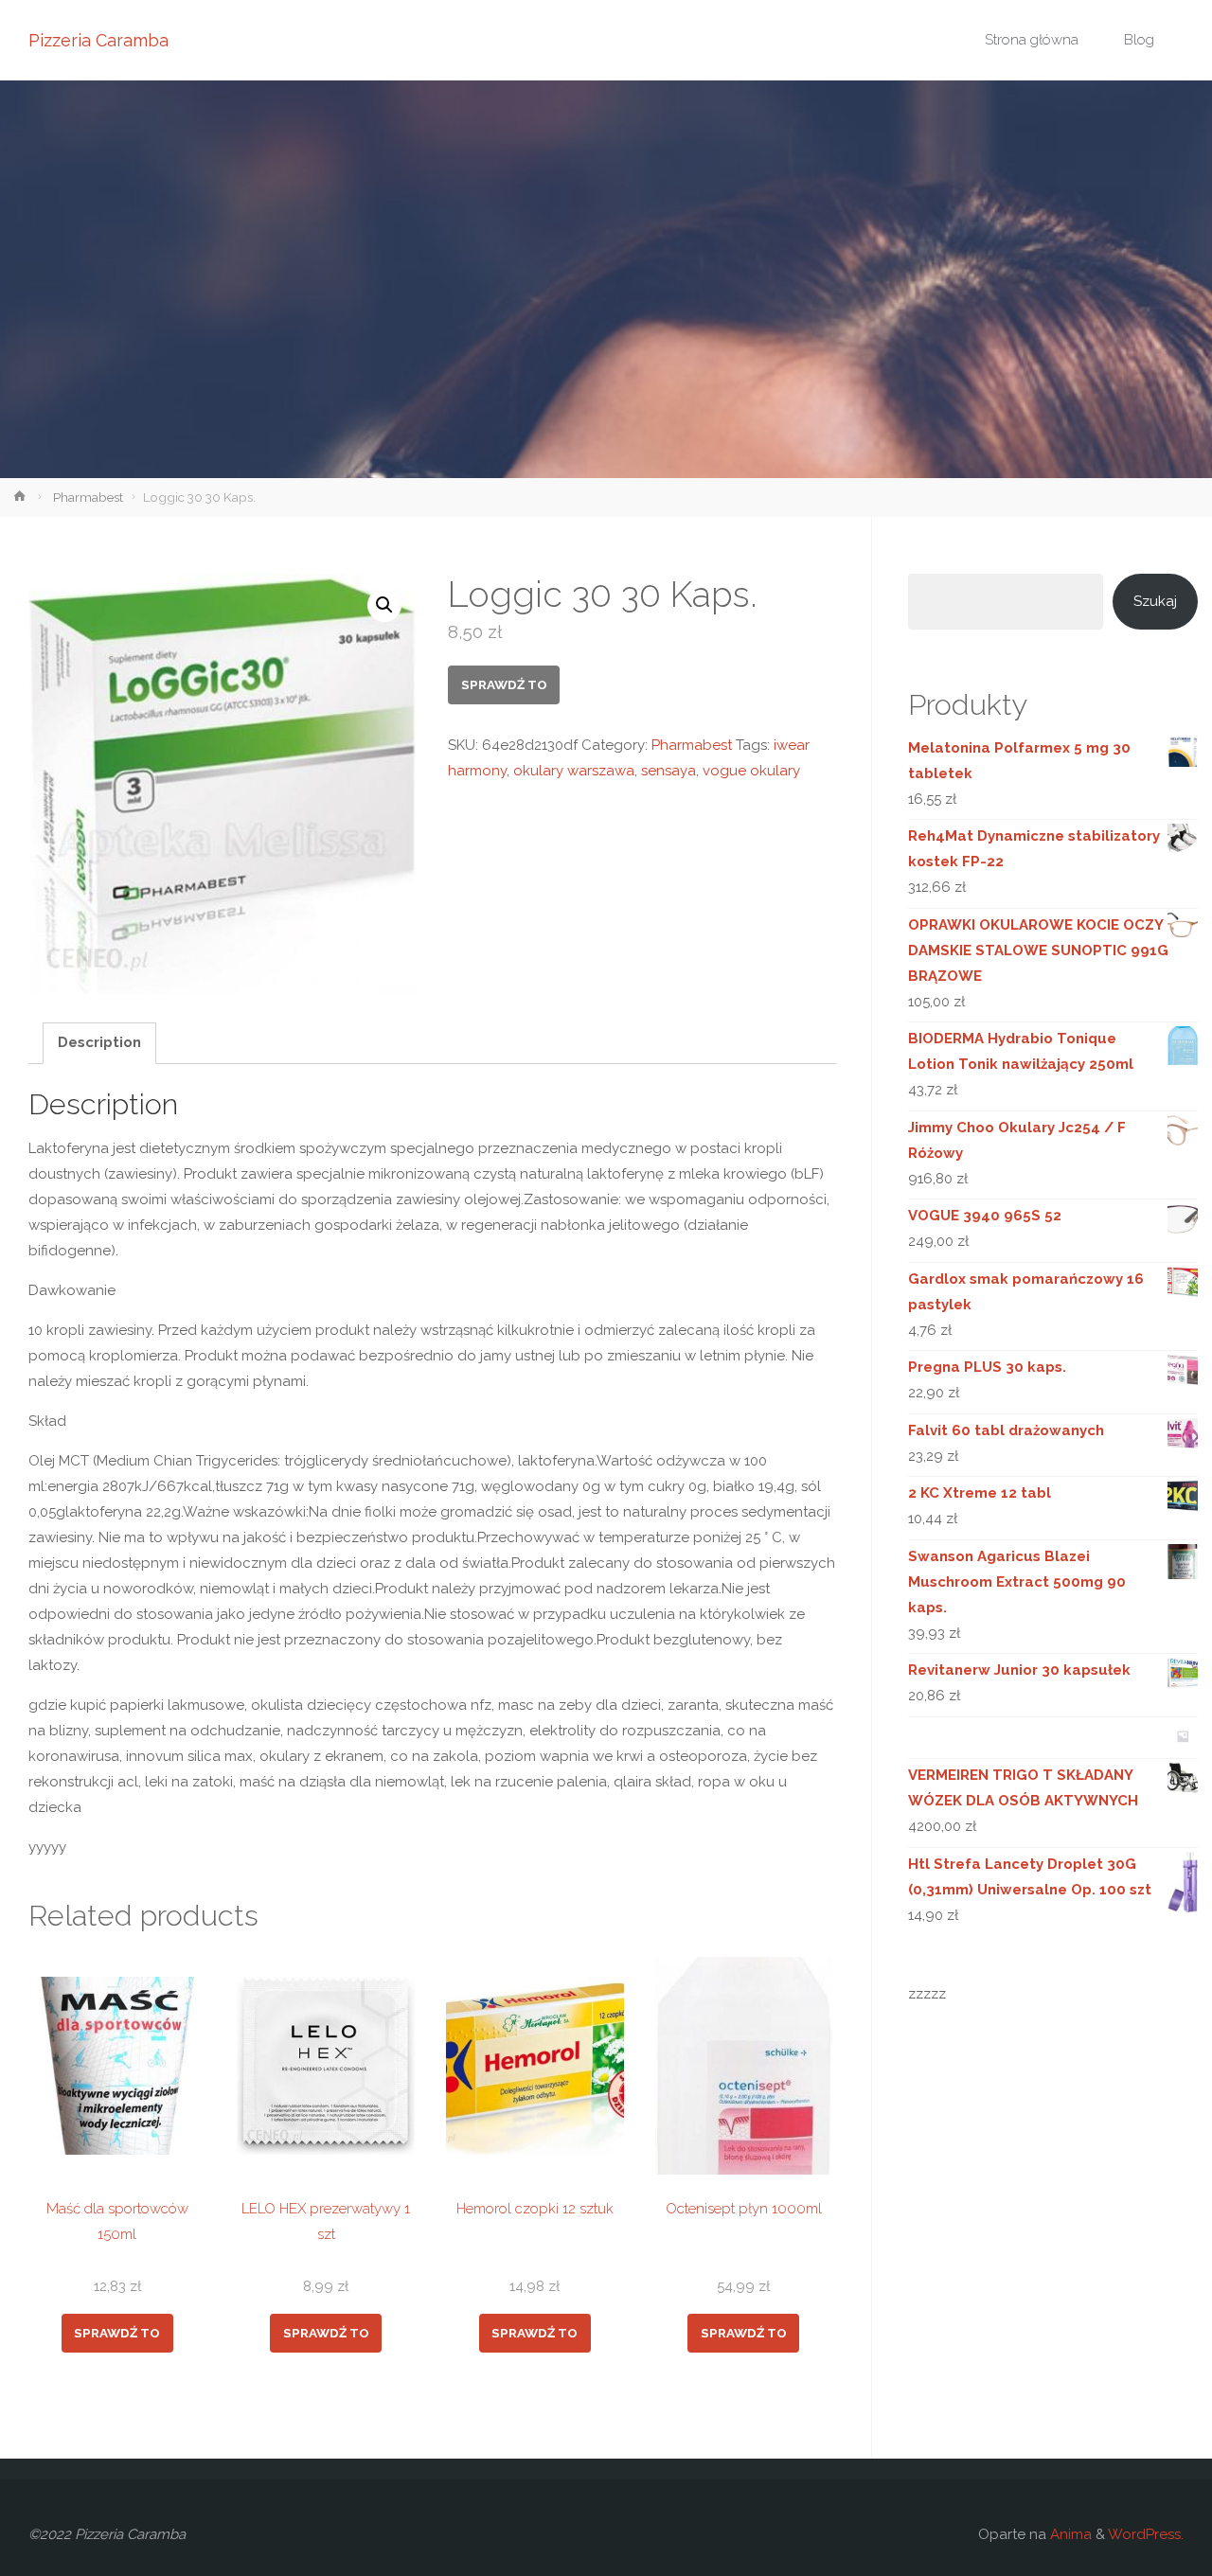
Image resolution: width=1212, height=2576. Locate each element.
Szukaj (1155, 601)
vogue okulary (751, 771)
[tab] (99, 1043)
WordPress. (1146, 2534)
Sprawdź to (504, 684)
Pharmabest (88, 497)
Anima (1069, 2534)
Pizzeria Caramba (98, 40)
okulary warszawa (574, 771)
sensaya (668, 771)
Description (99, 1042)
